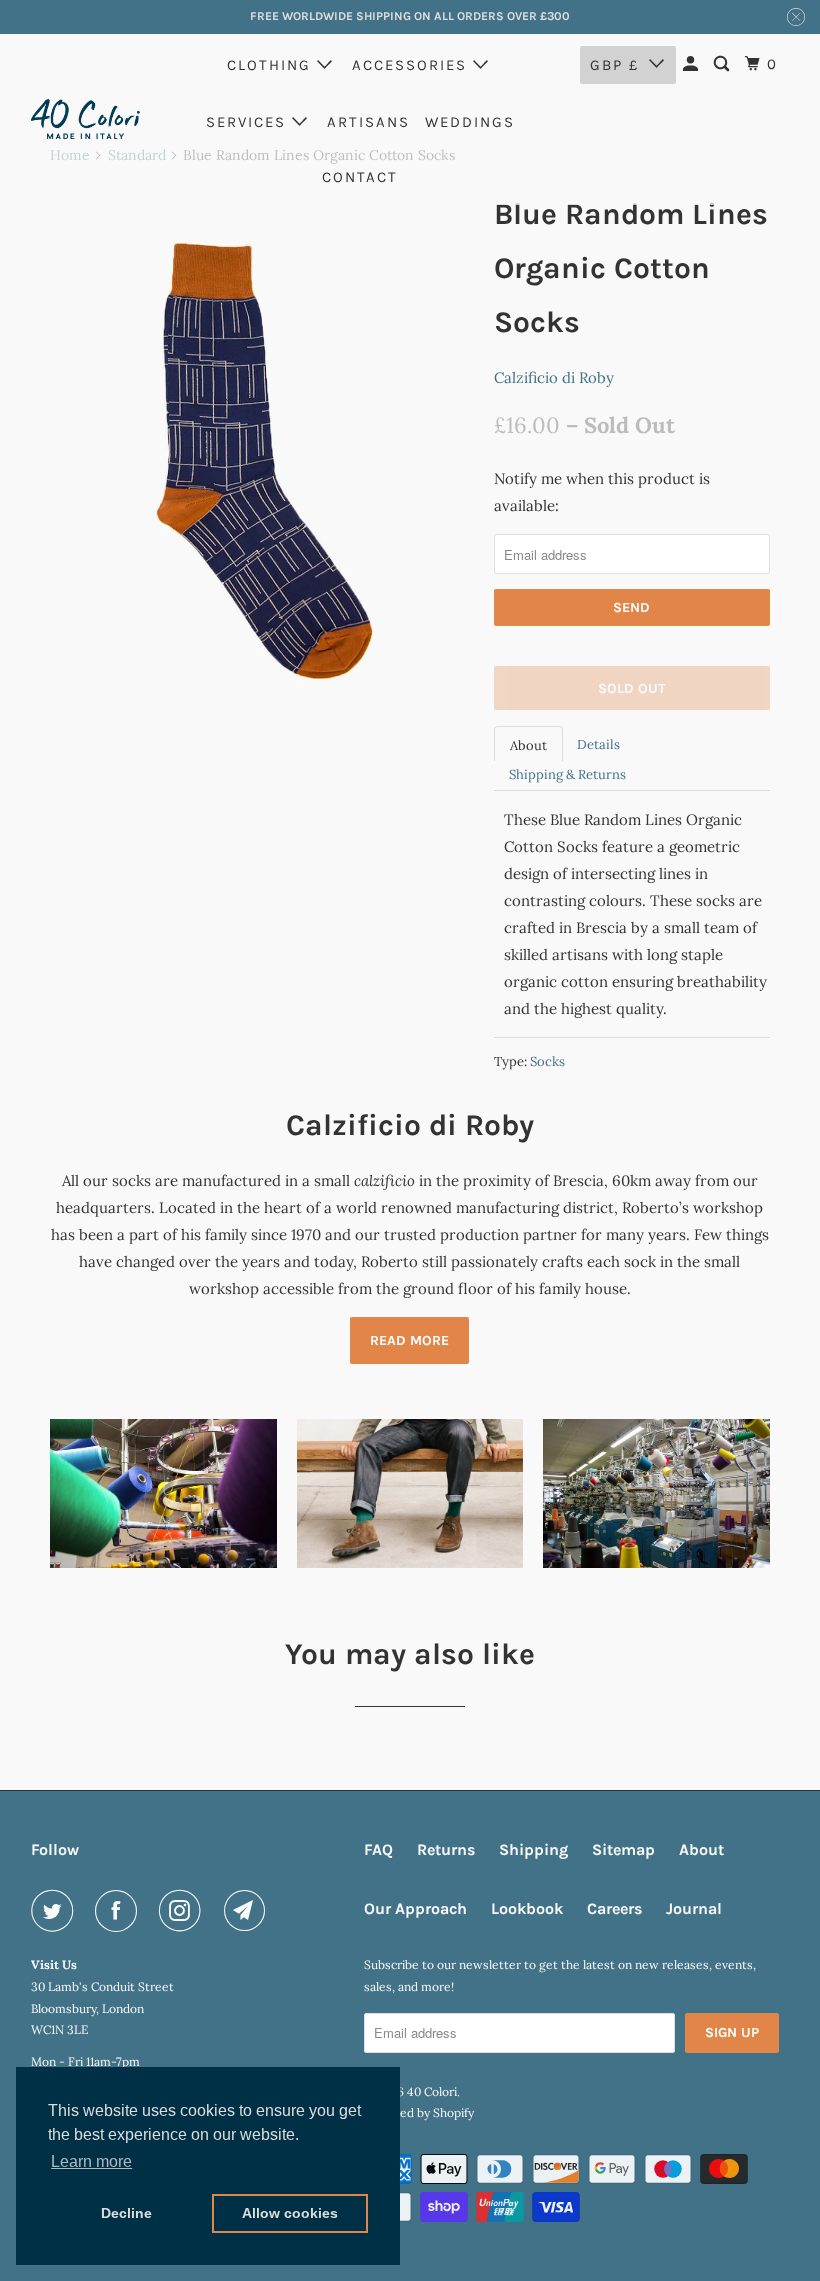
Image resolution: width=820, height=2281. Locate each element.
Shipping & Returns (567, 774)
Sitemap (623, 1849)
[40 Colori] (86, 118)
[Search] (724, 64)
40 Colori (432, 2091)
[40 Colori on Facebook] (120, 1911)
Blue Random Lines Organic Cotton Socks (631, 268)
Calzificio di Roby (554, 377)
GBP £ (614, 65)
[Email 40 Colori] (249, 1911)
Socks (547, 1061)
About (528, 745)
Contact (360, 177)
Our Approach (415, 1908)
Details (598, 744)
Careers (614, 1908)
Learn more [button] (91, 2161)
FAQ (378, 1849)
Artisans (368, 122)
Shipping (533, 1849)
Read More (409, 1340)
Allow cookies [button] (290, 2213)
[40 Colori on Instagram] (184, 1911)
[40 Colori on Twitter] (56, 1911)
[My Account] (693, 64)
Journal (694, 1908)
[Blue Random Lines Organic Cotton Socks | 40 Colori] (262, 461)
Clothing (272, 65)
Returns (446, 1849)
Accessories (412, 65)
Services (249, 122)
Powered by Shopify (419, 2112)
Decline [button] (126, 2213)
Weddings (470, 122)
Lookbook (527, 1908)
